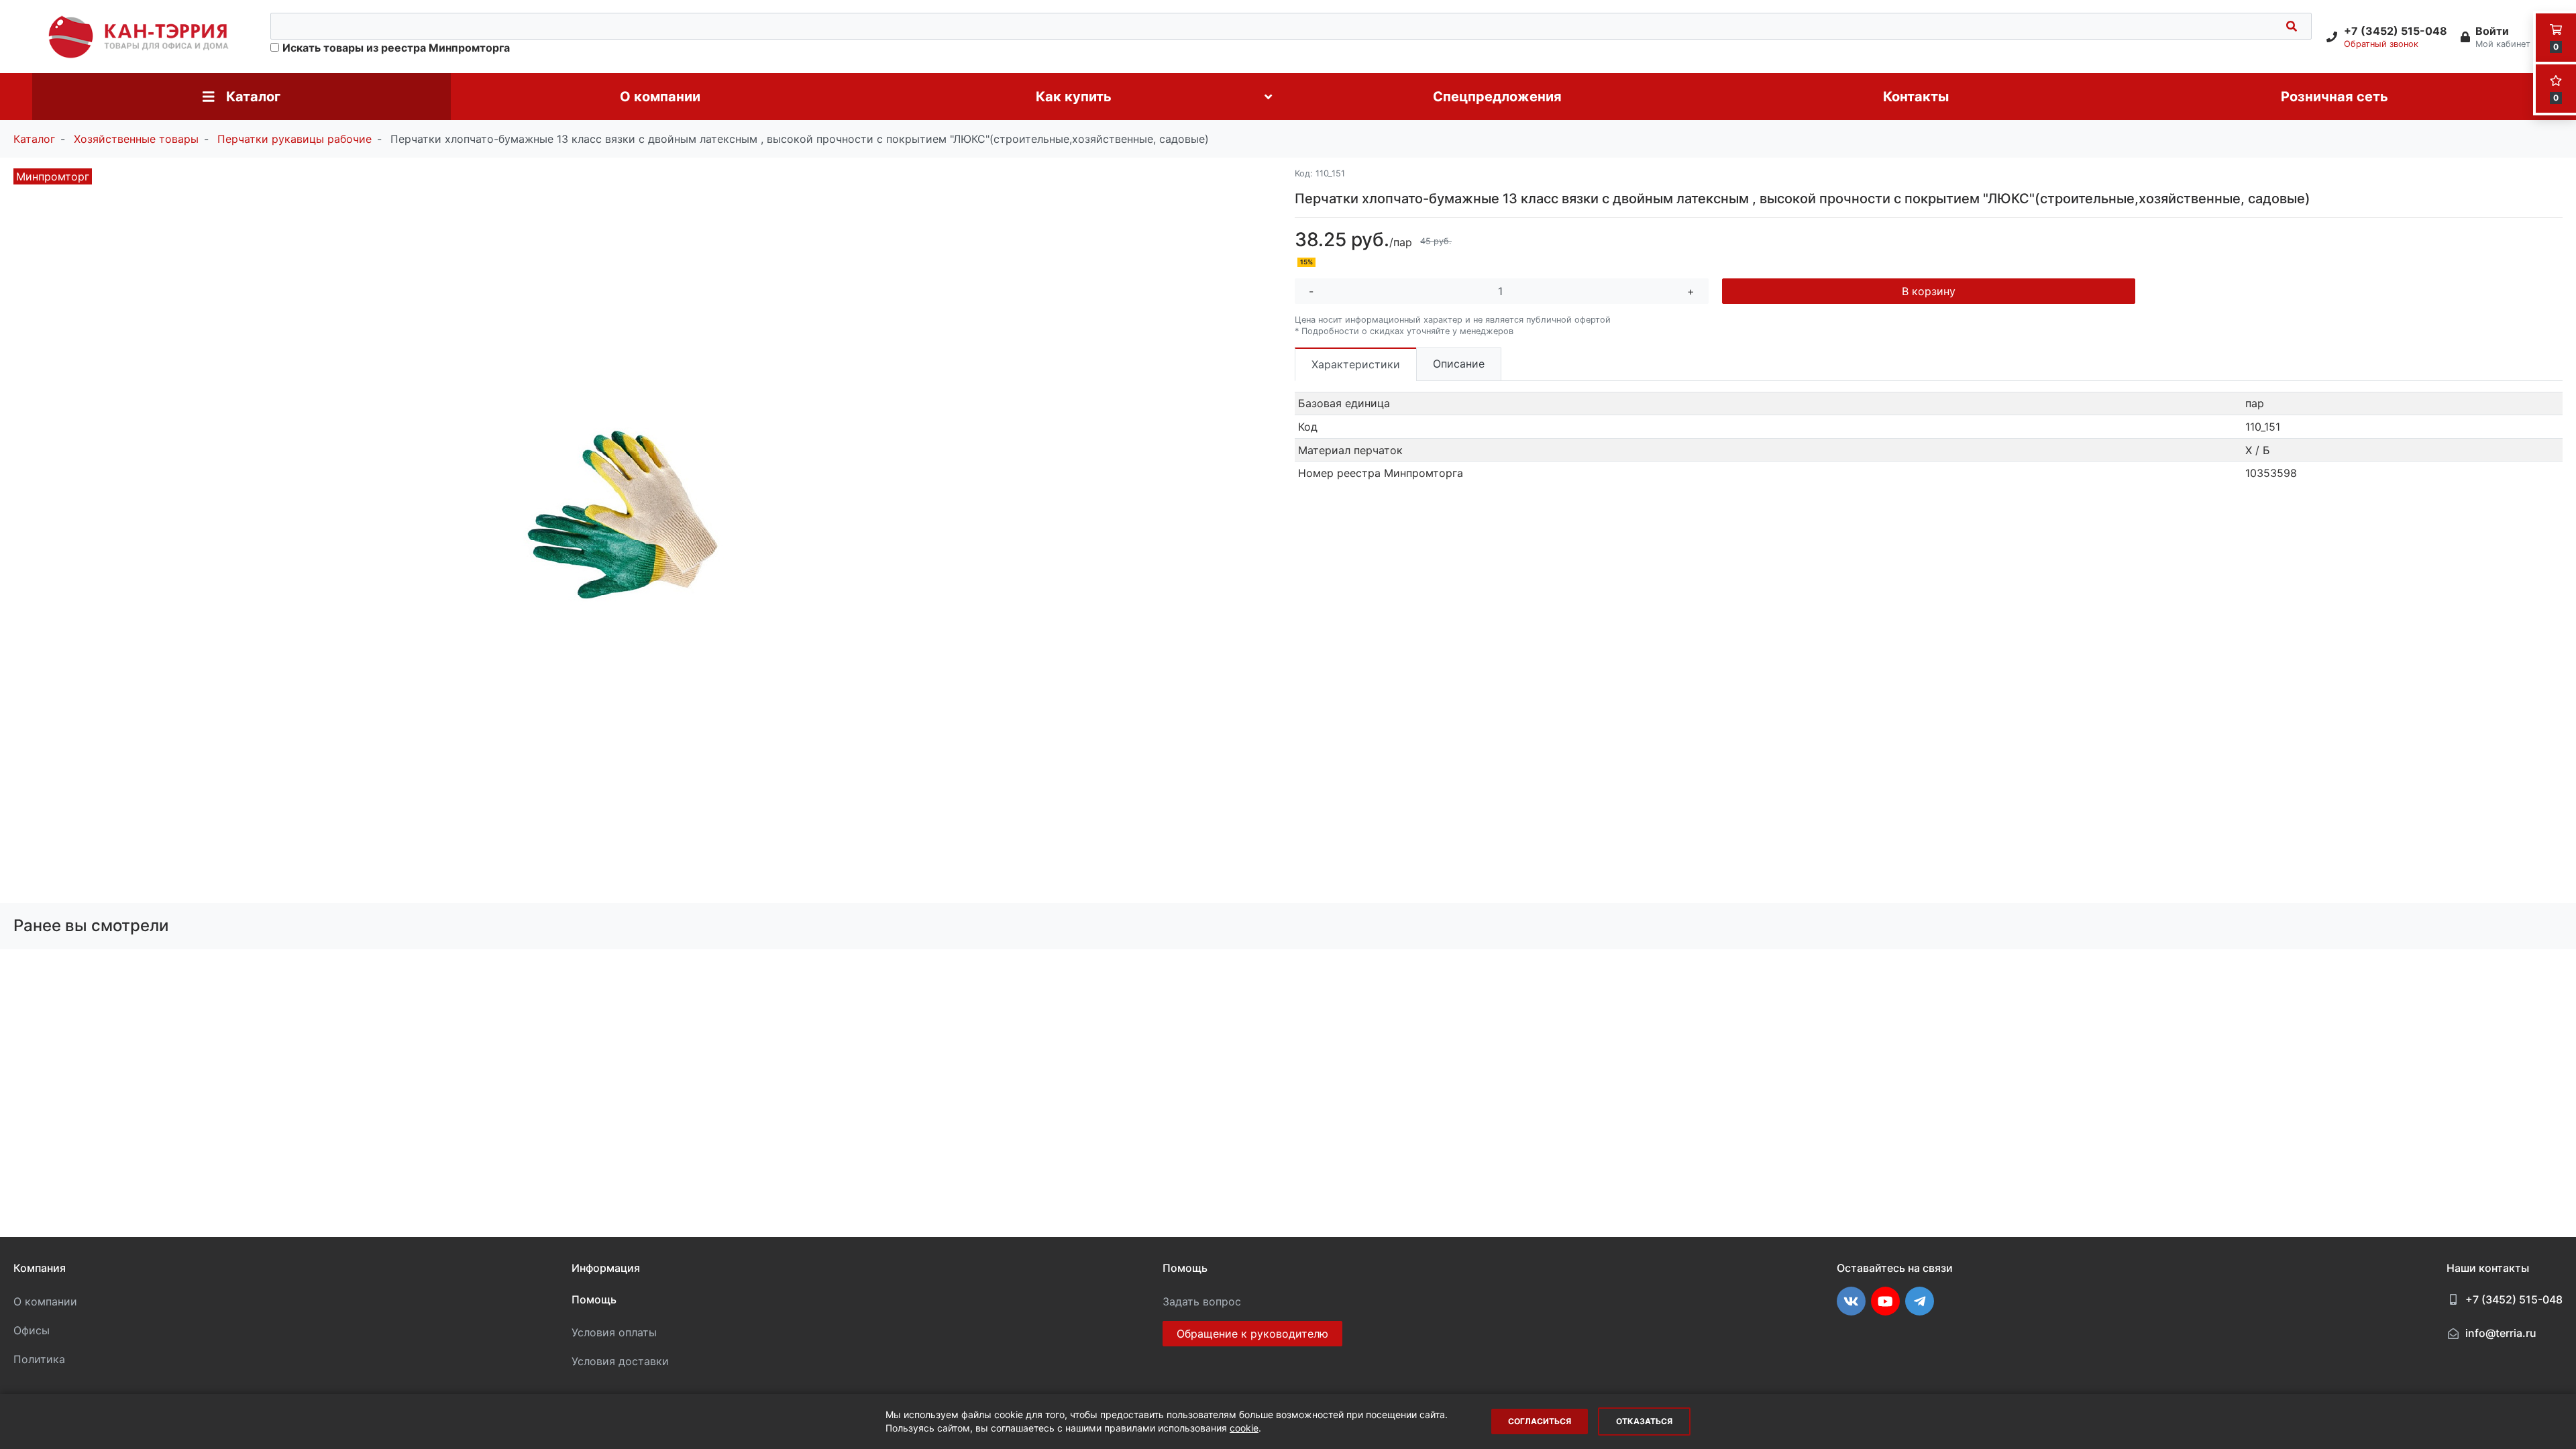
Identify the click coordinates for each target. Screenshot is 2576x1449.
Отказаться (1644, 1421)
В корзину (1929, 291)
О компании (45, 1301)
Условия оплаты (614, 1332)
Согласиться (1540, 1421)
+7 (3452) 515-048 (2514, 1299)
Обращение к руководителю (1252, 1334)
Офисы (32, 1330)
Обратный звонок (2381, 44)
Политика (39, 1359)
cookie (1244, 1428)
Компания (40, 1268)
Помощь (594, 1299)
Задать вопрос (1202, 1301)
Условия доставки (620, 1361)
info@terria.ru (2501, 1333)
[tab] (1356, 364)
